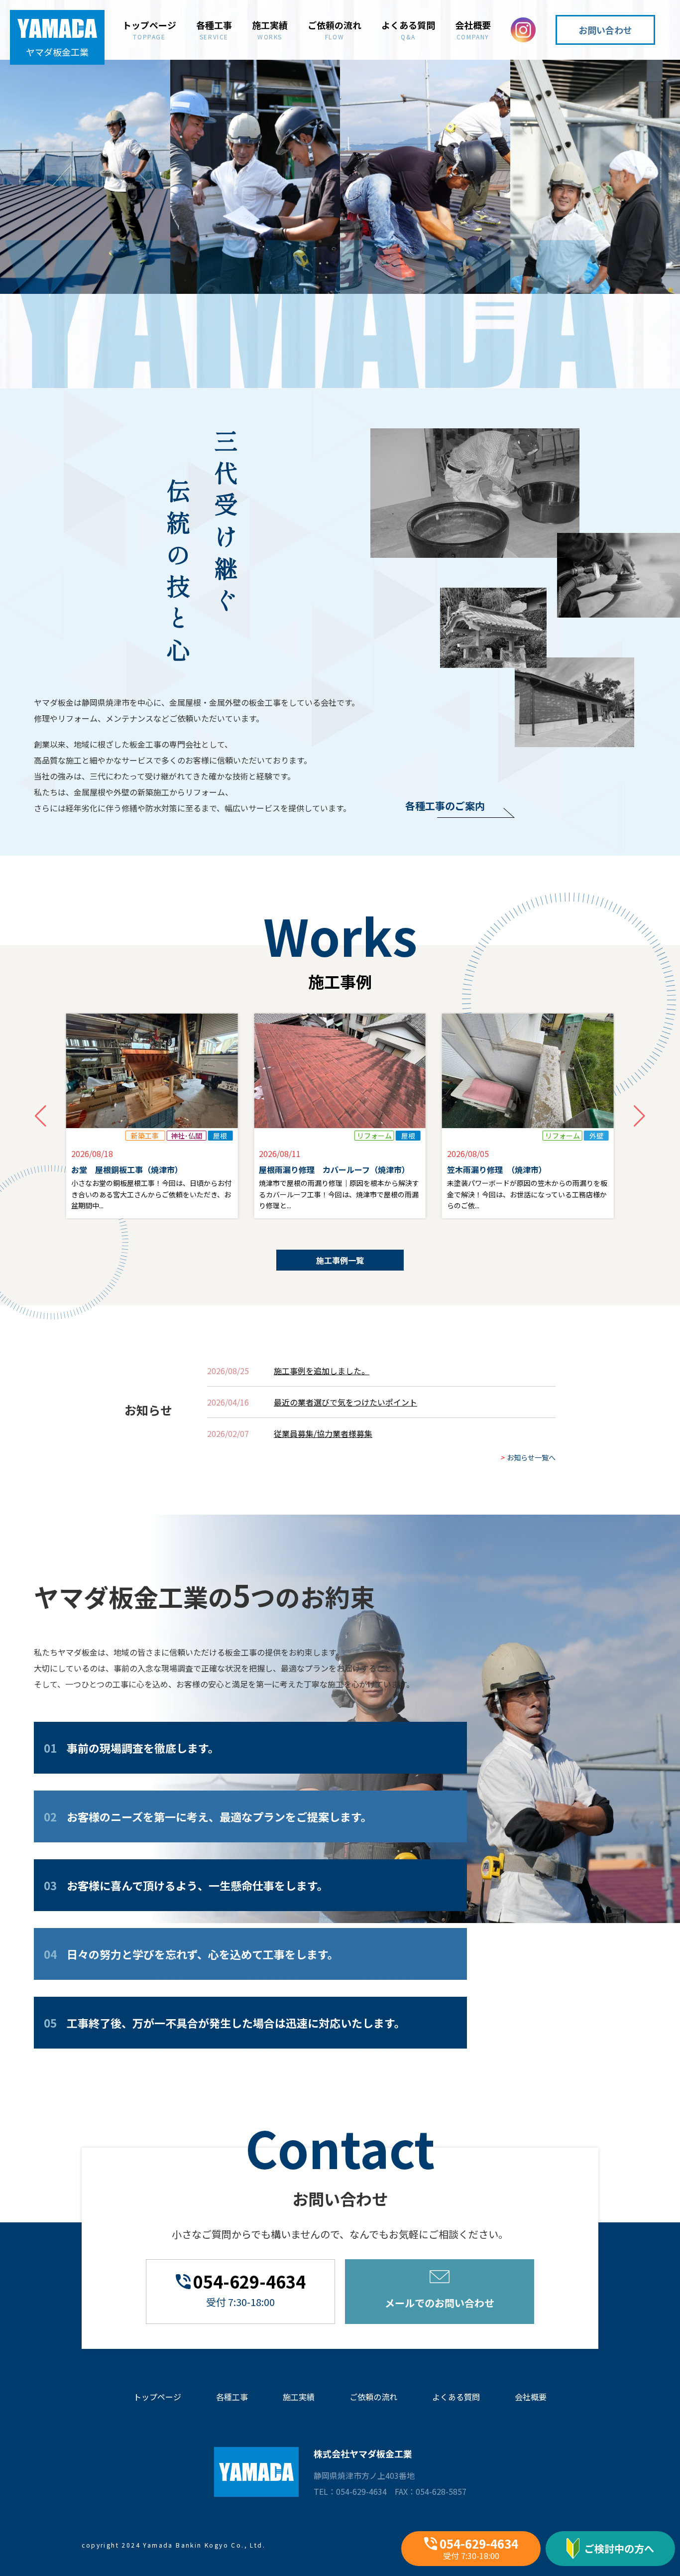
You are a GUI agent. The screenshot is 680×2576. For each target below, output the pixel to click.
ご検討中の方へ (619, 2548)
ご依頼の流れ (335, 29)
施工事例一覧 (340, 1260)
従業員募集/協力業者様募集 (323, 1433)
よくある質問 (408, 29)
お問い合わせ (605, 30)
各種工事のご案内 (445, 806)
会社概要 (473, 29)
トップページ (149, 29)
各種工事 (214, 29)
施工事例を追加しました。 (322, 1371)
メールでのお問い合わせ (440, 2303)
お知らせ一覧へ (528, 1457)
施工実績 (270, 29)
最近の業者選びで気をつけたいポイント (345, 1402)
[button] (639, 1116)
